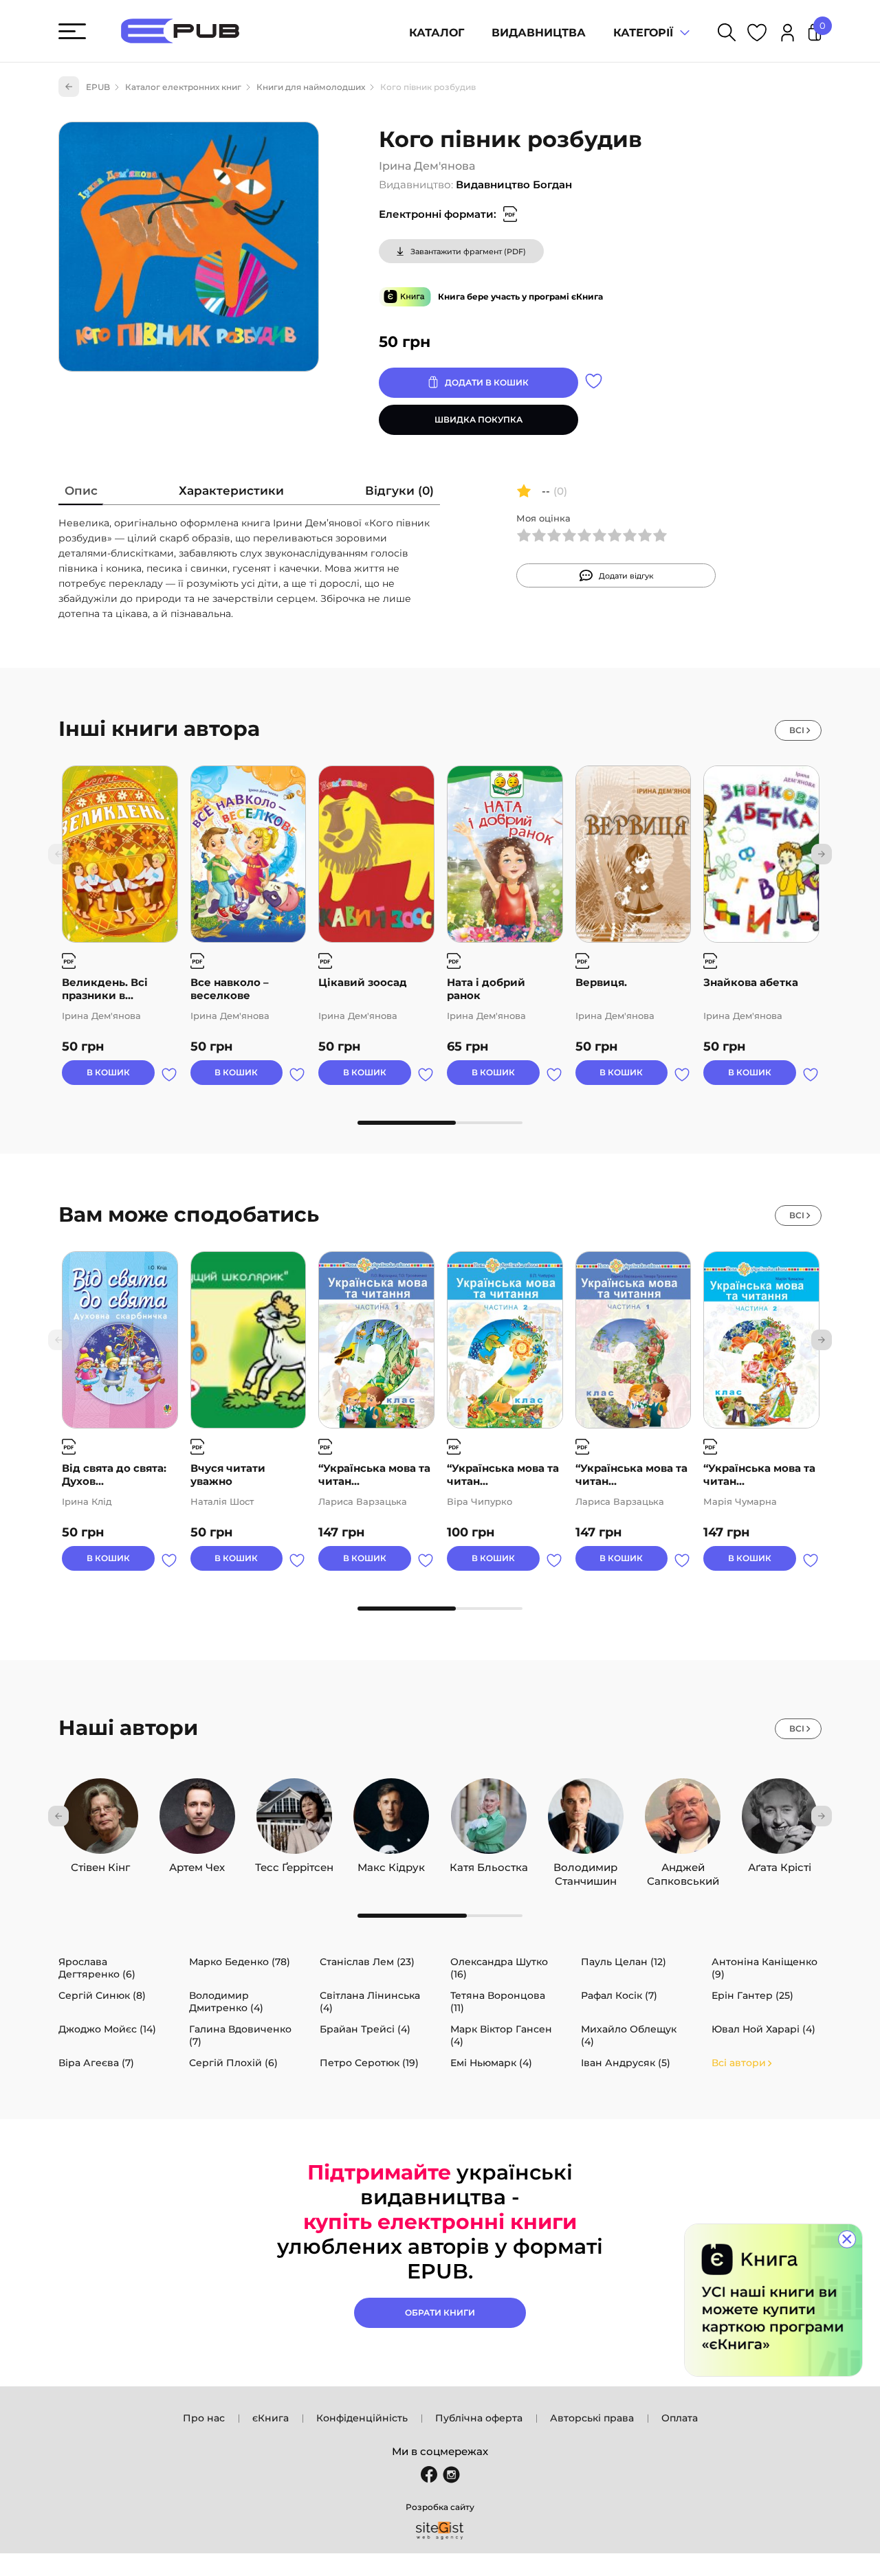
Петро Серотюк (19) (369, 2063)
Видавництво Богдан (514, 184)
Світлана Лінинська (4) (370, 2002)
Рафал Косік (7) (619, 1995)
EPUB (98, 87)
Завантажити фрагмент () (468, 251)
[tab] (81, 494)
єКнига (271, 2418)
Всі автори (739, 2063)
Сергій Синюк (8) (102, 1995)
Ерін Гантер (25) (752, 1995)
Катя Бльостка (489, 1864)
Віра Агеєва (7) (96, 2063)
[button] (822, 854)
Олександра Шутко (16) (499, 1968)
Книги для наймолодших (311, 87)
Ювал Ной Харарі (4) (763, 2029)
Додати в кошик (487, 382)
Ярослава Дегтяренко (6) (97, 1968)
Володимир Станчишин (585, 1864)
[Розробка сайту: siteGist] (440, 2531)
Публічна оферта (479, 2418)
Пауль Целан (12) (624, 1962)
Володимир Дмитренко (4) (226, 2002)
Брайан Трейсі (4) (365, 2029)
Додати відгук (626, 576)
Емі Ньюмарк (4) (491, 2063)
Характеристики (231, 491)
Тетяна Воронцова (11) (498, 2002)
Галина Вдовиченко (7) (240, 2035)
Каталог (437, 33)
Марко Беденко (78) (240, 1962)
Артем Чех (197, 1864)
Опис (81, 491)
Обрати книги (440, 2312)
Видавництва (539, 33)
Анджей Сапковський (683, 1864)
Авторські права (592, 2418)
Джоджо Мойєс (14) (107, 2029)
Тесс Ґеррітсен (294, 1864)
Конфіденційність (362, 2418)
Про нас (204, 2418)
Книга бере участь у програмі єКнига (520, 296)
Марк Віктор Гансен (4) (501, 2035)
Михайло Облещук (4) (629, 2035)
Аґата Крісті (780, 1864)
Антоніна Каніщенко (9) (764, 1968)
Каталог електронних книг (183, 87)
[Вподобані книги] (757, 35)
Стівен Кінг (100, 1864)
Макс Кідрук (391, 1864)
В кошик (108, 1072)
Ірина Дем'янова (427, 166)
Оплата (680, 2418)
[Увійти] (788, 35)
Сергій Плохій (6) (233, 2063)
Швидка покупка (478, 419)
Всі (797, 730)
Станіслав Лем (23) (367, 1962)
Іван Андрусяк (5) (626, 2063)
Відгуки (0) (399, 491)
